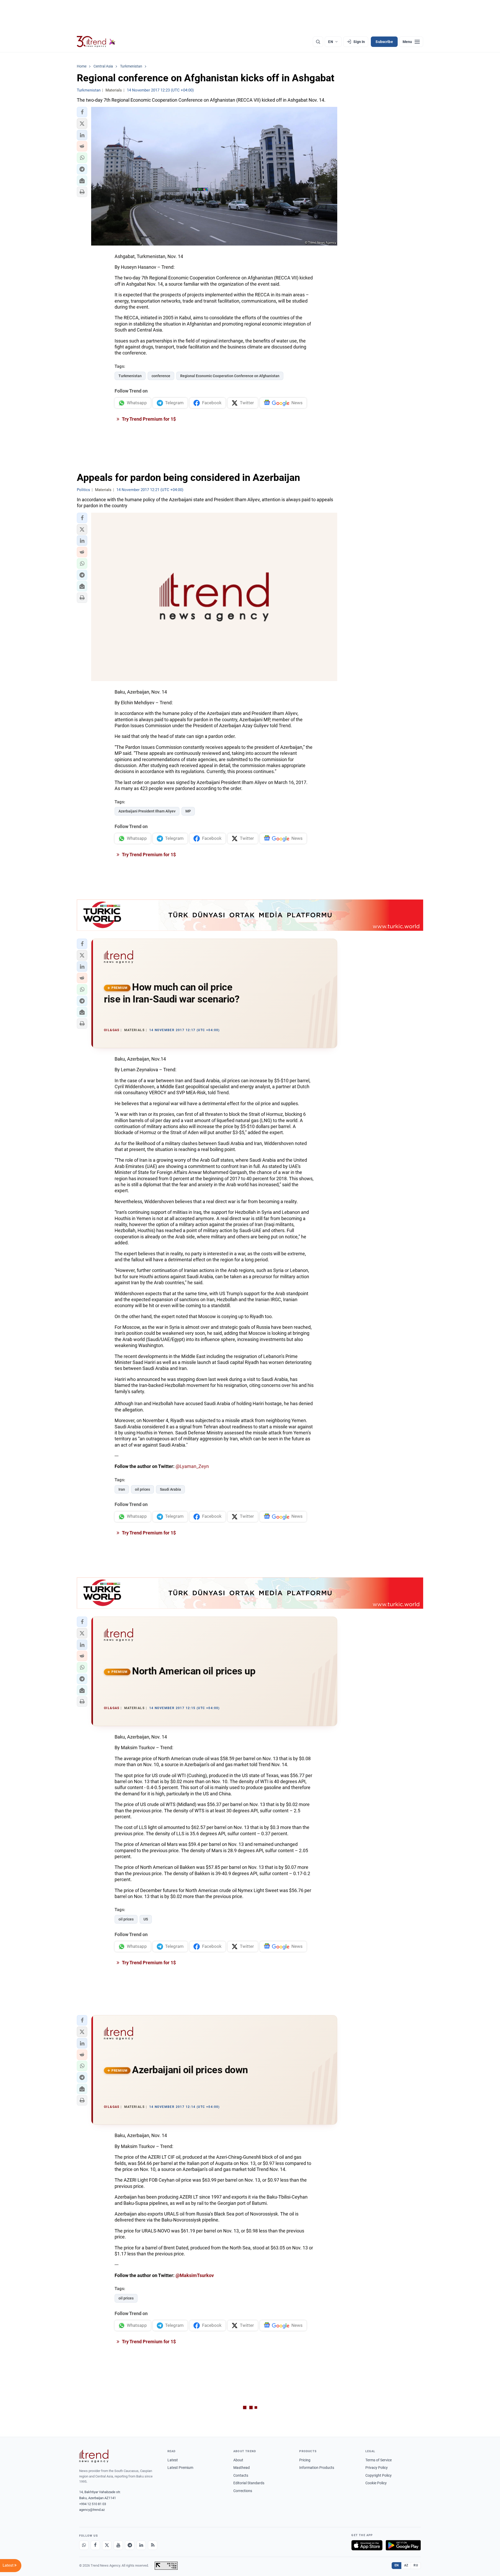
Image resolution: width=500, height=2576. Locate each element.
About (238, 2460)
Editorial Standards (249, 2483)
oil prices (142, 1489)
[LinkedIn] (141, 2545)
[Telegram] (130, 2545)
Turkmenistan (130, 376)
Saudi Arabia (170, 1489)
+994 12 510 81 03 (93, 2504)
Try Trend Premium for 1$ (148, 419)
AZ (406, 2565)
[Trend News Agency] (94, 2456)
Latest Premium (180, 2468)
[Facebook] (95, 2545)
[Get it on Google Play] (403, 2545)
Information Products (317, 2468)
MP (188, 811)
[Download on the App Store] (367, 2545)
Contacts (241, 2475)
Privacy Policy (377, 2468)
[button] (82, 112)
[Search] (318, 42)
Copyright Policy (379, 2475)
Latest (173, 2460)
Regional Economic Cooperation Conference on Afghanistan (230, 376)
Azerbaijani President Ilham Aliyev (147, 811)
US (146, 1919)
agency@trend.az (92, 2510)
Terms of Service (379, 2460)
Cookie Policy (376, 2483)
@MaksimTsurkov (195, 2275)
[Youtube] (118, 2545)
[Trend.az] (96, 42)
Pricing (305, 2460)
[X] (107, 2545)
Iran (122, 1489)
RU (416, 2565)
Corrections (243, 2491)
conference (161, 376)
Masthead (242, 2468)
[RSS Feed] (153, 2545)
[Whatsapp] (84, 2545)
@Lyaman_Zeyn (192, 1466)
